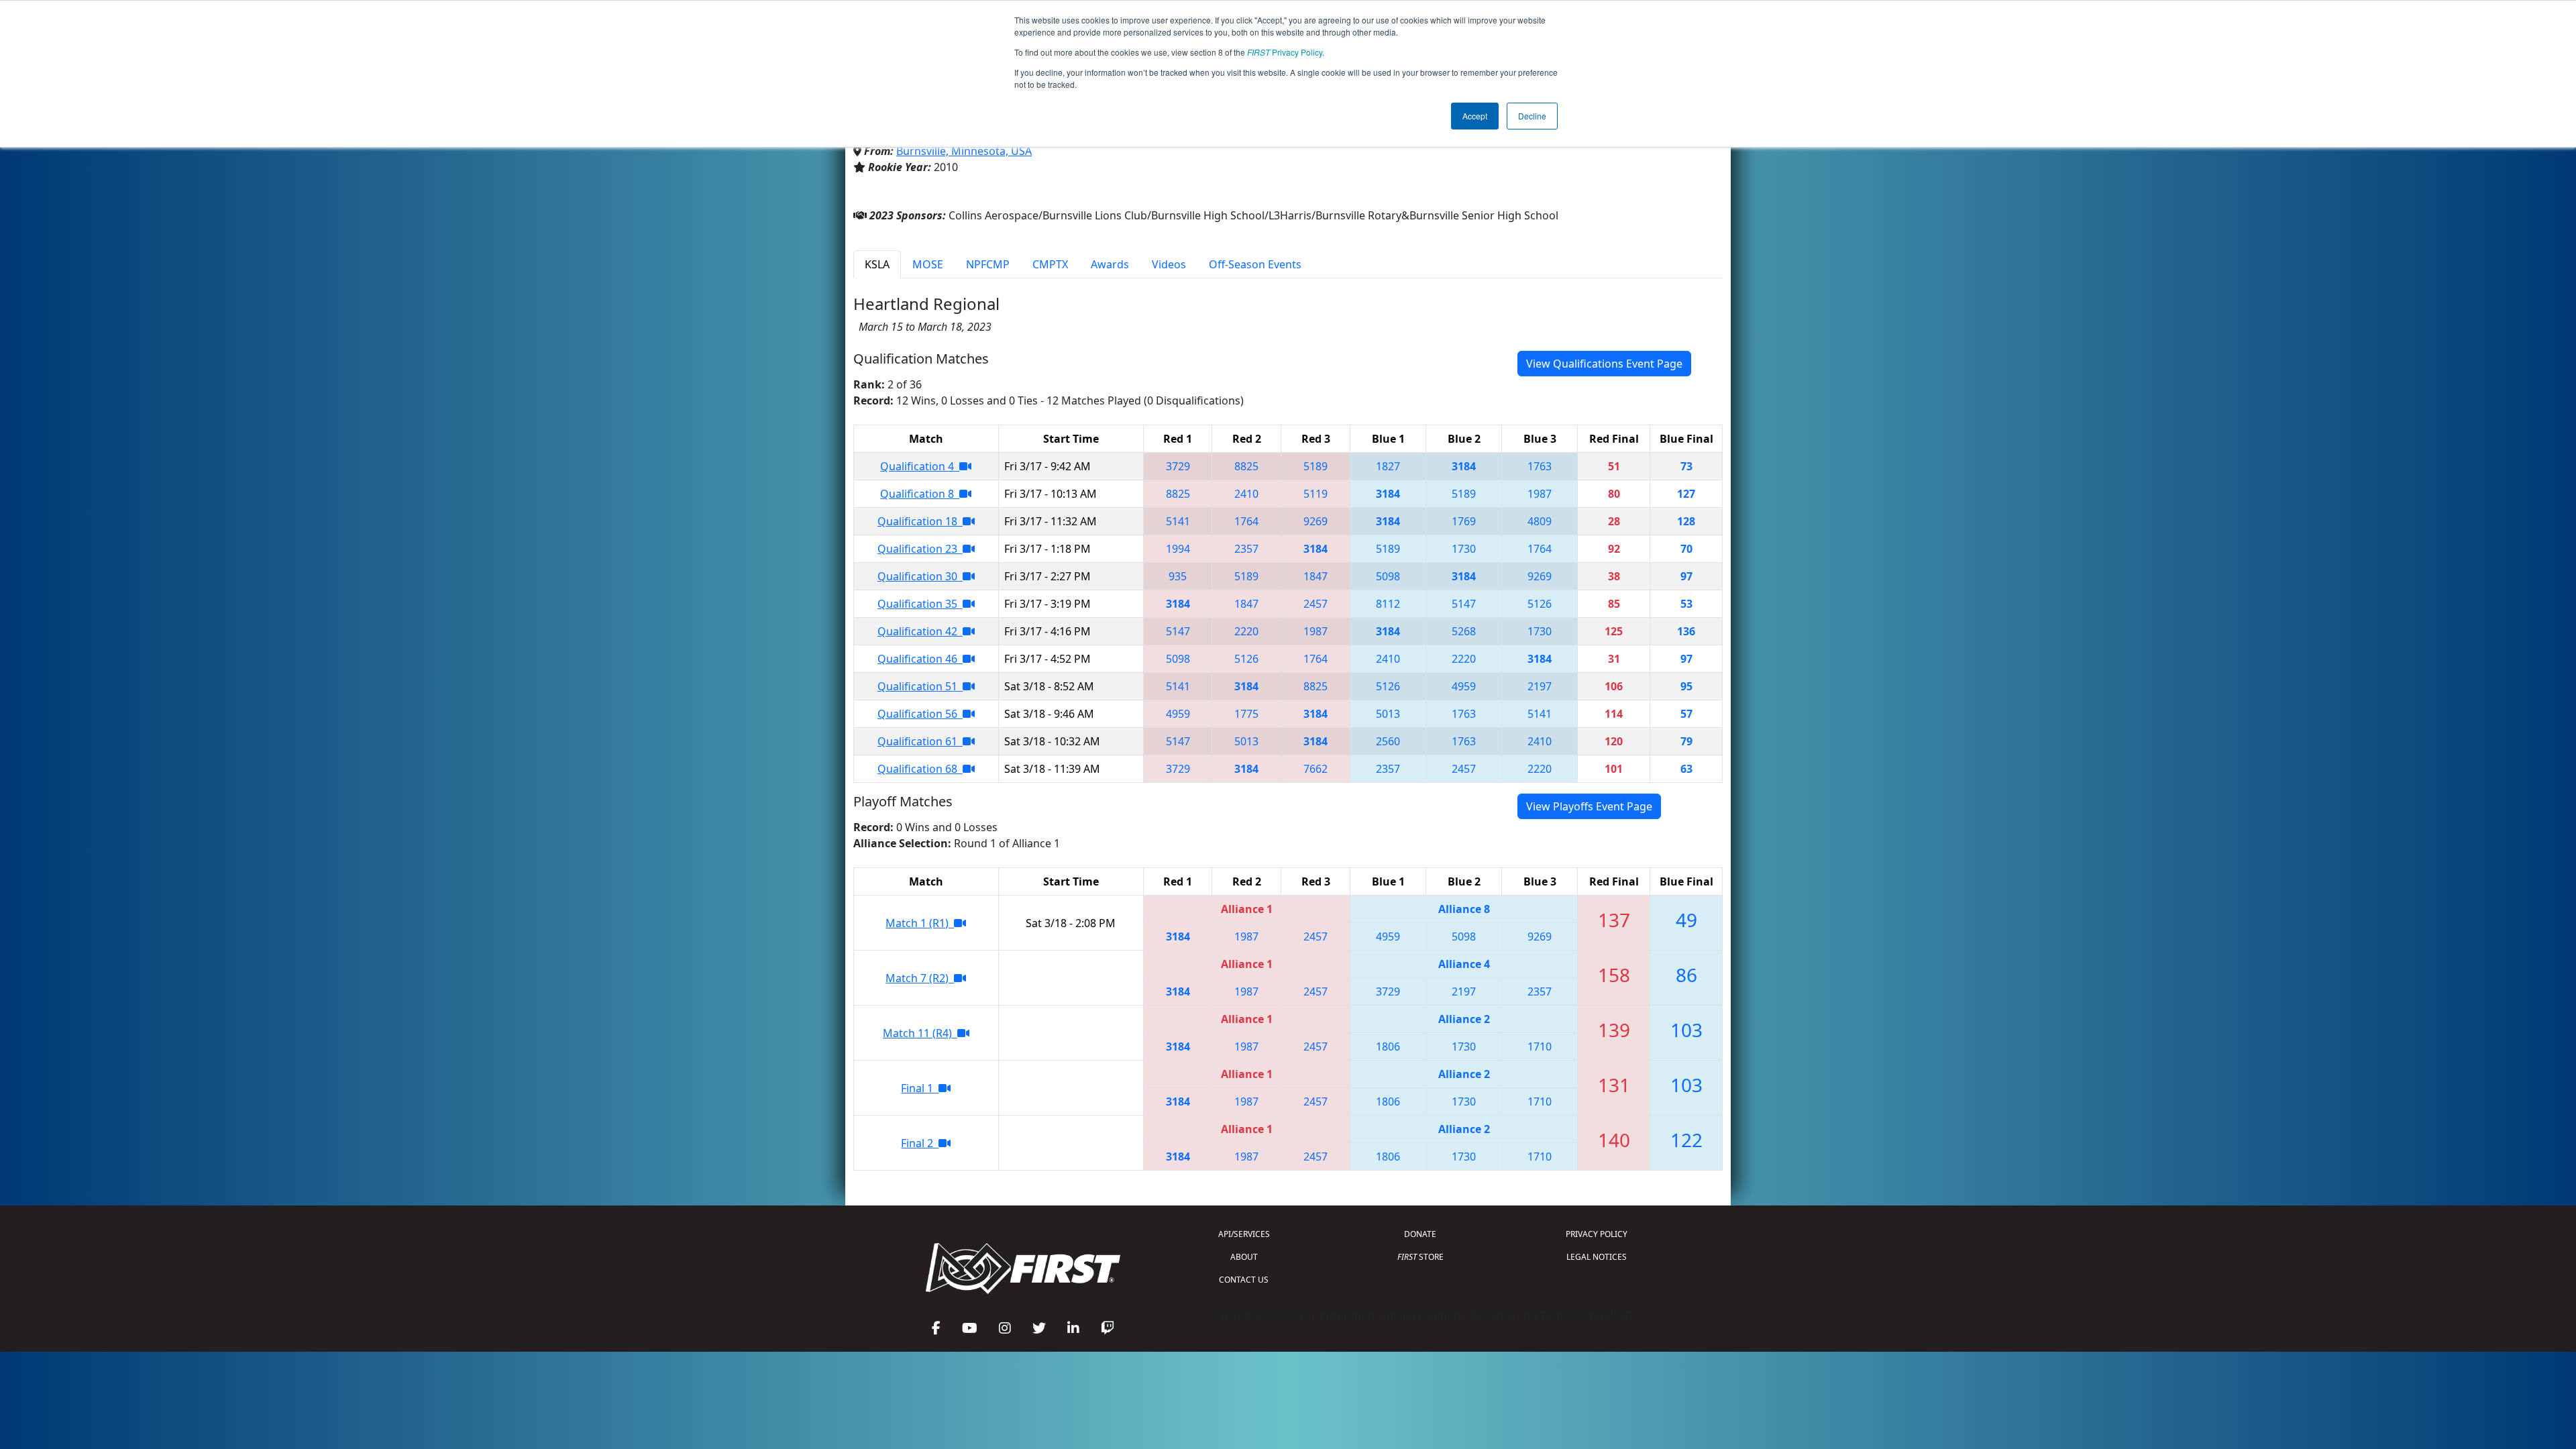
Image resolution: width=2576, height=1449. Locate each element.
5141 (1178, 521)
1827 (1388, 466)
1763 (1540, 466)
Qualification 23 (920, 549)
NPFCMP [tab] (988, 264)
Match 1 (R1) (920, 923)
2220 (1246, 631)
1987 (1540, 494)
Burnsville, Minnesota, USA (964, 151)
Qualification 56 (920, 714)
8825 (1246, 466)
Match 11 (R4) (920, 1033)
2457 (1316, 604)
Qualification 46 (920, 659)
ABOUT (1244, 1257)
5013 (1388, 714)
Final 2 (920, 1143)
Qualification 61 (920, 741)
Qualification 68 (920, 769)
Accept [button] (1475, 116)
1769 (1464, 521)
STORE (1420, 1257)
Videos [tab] (1169, 264)
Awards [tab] (1110, 264)
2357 (1246, 549)
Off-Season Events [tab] (1255, 264)
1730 (1464, 549)
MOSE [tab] (928, 264)
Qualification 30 (920, 576)
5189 (1316, 466)
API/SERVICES (1244, 1234)
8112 (1388, 604)
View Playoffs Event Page (1589, 806)
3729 (1178, 466)
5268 (1464, 631)
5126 (1540, 604)
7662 (1316, 769)
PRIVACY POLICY (1597, 1234)
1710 (1540, 1046)
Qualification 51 (920, 686)
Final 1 (920, 1088)
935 (1178, 576)
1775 (1246, 714)
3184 (1464, 466)
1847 (1316, 576)
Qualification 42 (920, 631)
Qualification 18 (920, 521)
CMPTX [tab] (1050, 264)
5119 (1316, 494)
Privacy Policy (1285, 52)
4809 (1540, 521)
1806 (1388, 1046)
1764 (1246, 521)
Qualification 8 (920, 494)
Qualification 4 (920, 466)
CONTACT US (1244, 1280)
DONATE (1420, 1234)
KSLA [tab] (877, 264)
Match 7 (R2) (920, 978)
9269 (1316, 521)
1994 (1178, 549)
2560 (1388, 741)
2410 (1246, 494)
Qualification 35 (920, 604)
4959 (1464, 686)
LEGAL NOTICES (1597, 1257)
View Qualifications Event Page (1604, 364)
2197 (1540, 686)
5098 (1388, 576)
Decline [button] (1532, 116)
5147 (1464, 604)
